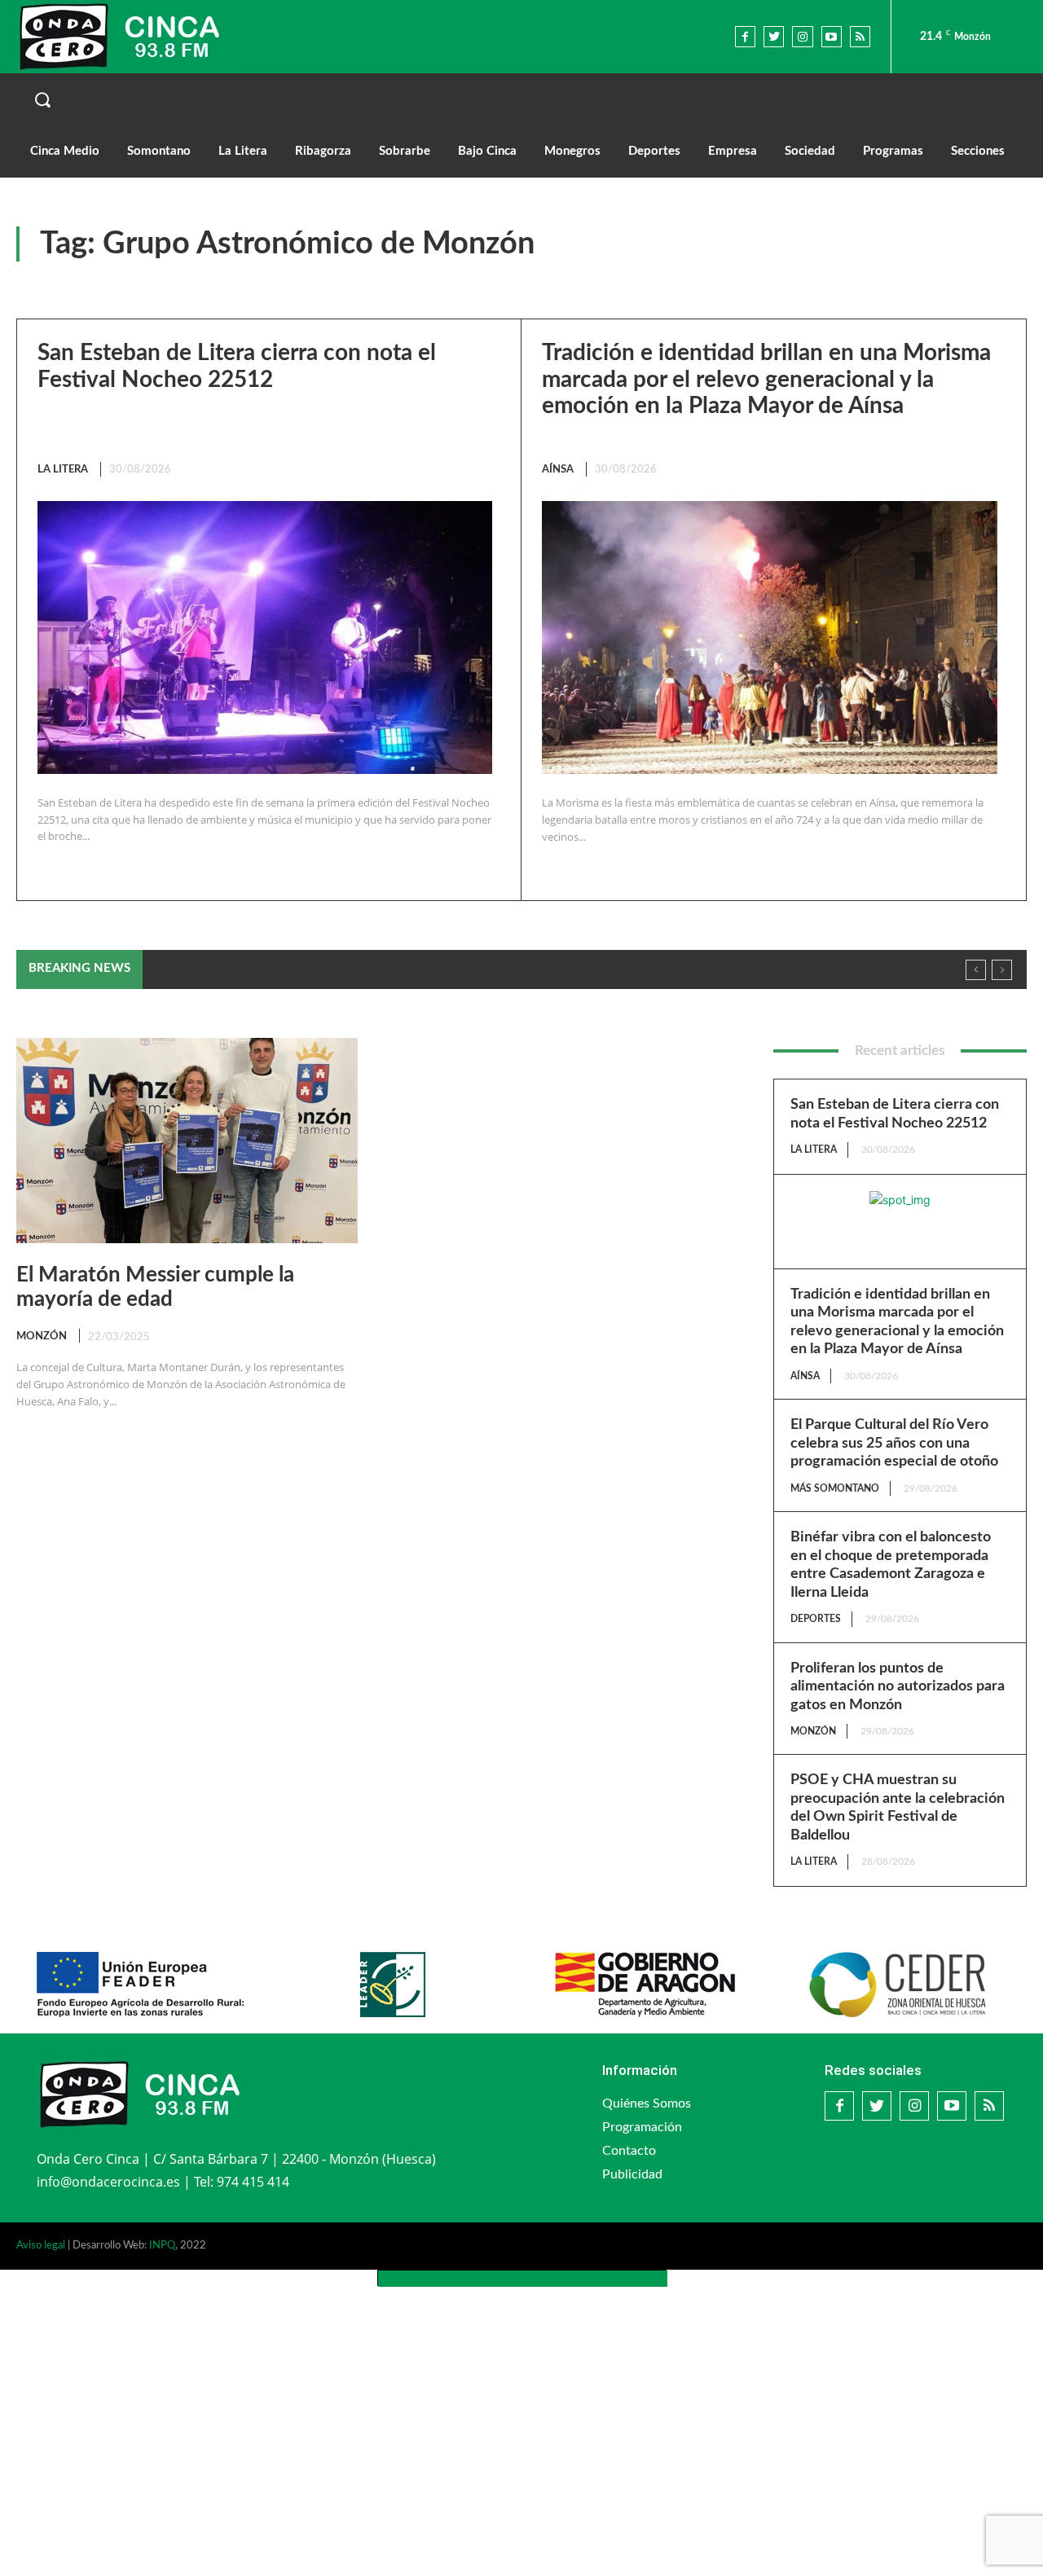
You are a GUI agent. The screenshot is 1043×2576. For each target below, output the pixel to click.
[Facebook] (745, 36)
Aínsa (558, 470)
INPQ (162, 2246)
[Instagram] (802, 36)
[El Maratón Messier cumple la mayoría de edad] (187, 1141)
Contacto (629, 2151)
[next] (1002, 970)
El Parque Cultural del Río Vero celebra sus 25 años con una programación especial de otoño (894, 1443)
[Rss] (860, 36)
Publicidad (632, 2174)
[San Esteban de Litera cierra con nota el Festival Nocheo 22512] (265, 637)
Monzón (42, 1336)
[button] (521, 99)
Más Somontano (835, 1488)
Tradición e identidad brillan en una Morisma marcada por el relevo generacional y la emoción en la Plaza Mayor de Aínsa (766, 379)
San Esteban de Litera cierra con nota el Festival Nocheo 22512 (338, 968)
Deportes (816, 1619)
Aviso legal (41, 2246)
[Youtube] (832, 36)
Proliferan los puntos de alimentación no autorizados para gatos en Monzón (898, 1687)
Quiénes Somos (647, 2103)
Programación (642, 2127)
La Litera (63, 470)
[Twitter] (774, 36)
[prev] (976, 970)
